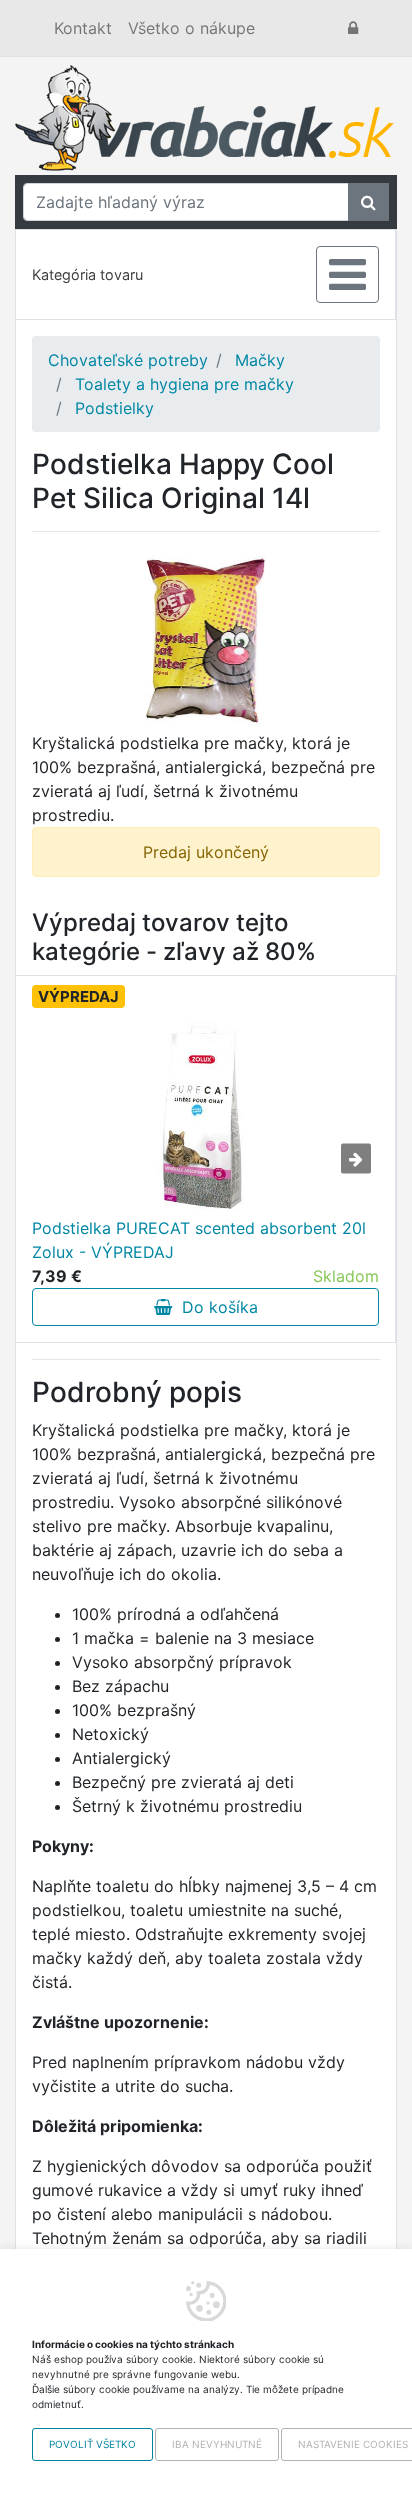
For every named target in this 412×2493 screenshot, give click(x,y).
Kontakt (83, 28)
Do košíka (215, 1307)
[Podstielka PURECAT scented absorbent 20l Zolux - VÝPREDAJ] (205, 1116)
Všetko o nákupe (191, 28)
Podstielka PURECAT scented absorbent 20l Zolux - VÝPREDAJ (199, 1240)
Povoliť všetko (92, 2444)
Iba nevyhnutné (217, 2444)
